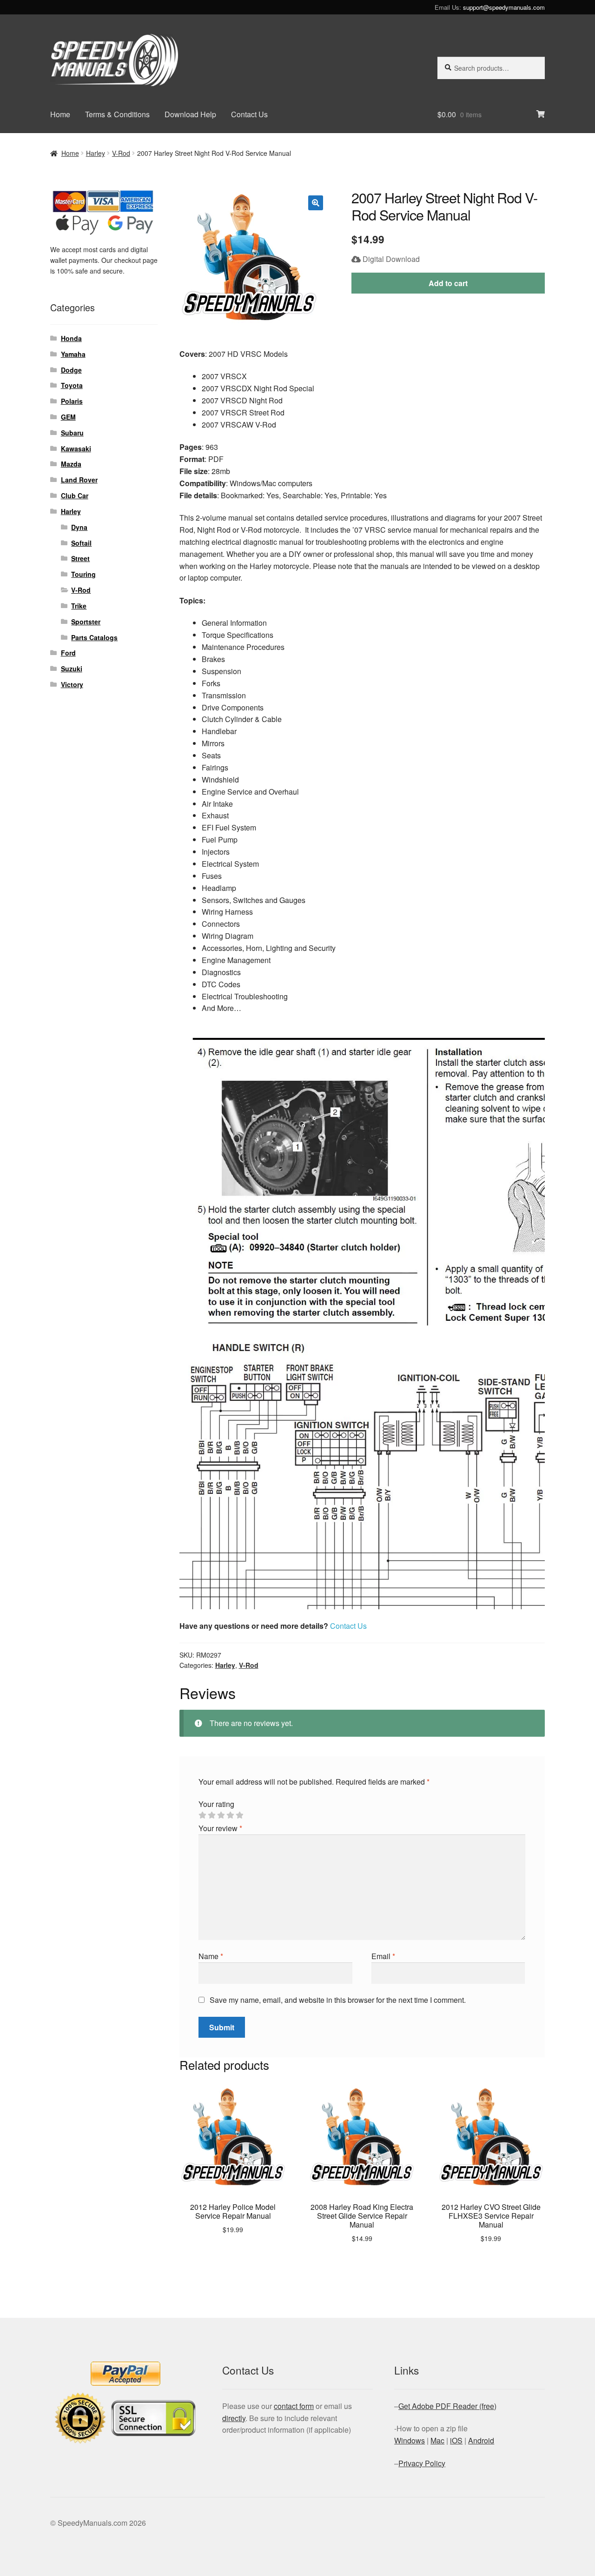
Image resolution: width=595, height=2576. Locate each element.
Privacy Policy (422, 2463)
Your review (220, 1828)
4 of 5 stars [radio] (230, 1815)
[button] (316, 203)
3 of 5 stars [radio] (221, 1815)
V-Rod (121, 153)
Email (383, 1956)
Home (60, 114)
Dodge (71, 370)
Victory (72, 684)
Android (481, 2440)
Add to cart (448, 283)
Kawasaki (76, 448)
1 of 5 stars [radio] (202, 1815)
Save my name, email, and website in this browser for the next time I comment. (338, 2000)
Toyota (72, 385)
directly (234, 2418)
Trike (79, 606)
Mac (437, 2440)
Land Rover (79, 480)
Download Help (190, 114)
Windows (410, 2440)
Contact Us (249, 114)
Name (211, 1956)
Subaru (72, 433)
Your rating (216, 1804)
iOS (456, 2440)
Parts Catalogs (94, 637)
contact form (294, 2406)
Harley (96, 153)
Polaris (72, 401)
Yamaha (73, 354)
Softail (81, 543)
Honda (71, 338)
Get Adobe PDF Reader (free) (447, 2406)
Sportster (86, 622)
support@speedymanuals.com (504, 7)
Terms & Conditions (117, 114)
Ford (68, 653)
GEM (68, 417)
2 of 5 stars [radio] (212, 1815)
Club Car (75, 495)
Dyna (79, 527)
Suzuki (72, 669)
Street (80, 558)
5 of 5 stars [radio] (239, 1815)
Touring (83, 574)
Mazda (71, 464)
